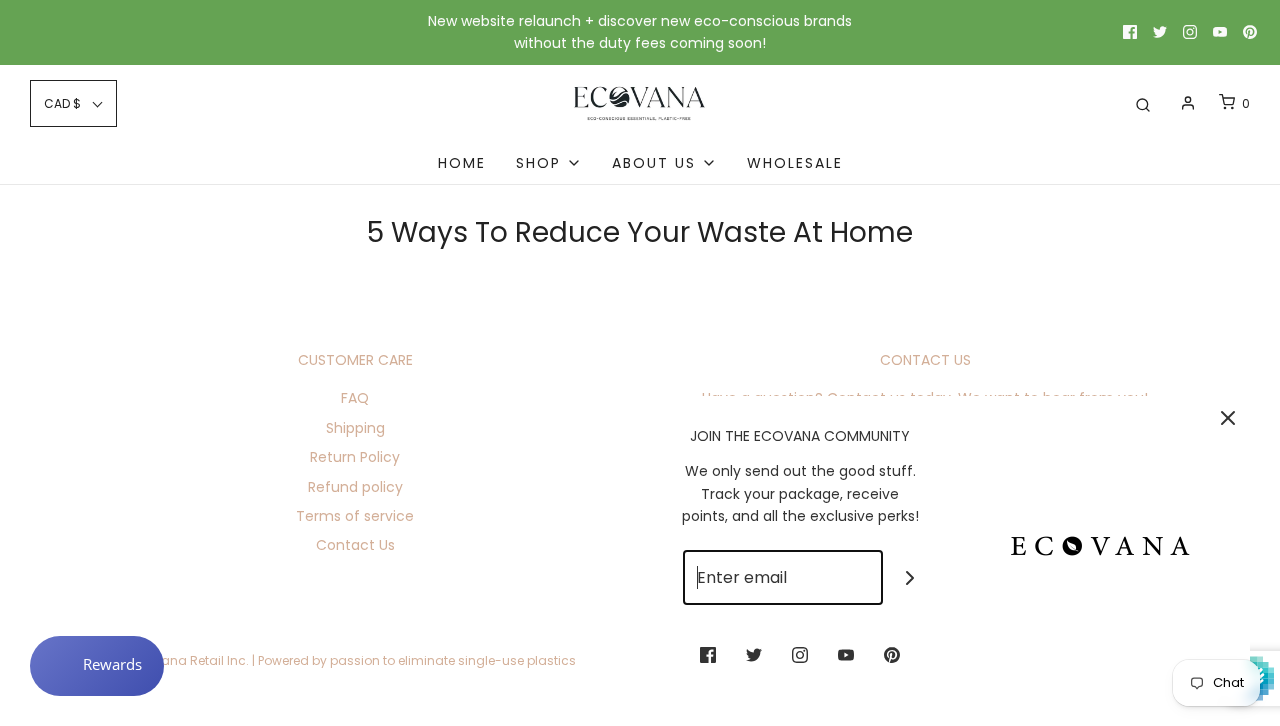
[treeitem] (549, 163)
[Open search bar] (1143, 103)
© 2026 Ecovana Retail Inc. (167, 660)
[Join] (910, 577)
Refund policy (355, 487)
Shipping (355, 428)
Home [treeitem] (462, 163)
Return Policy (355, 457)
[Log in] (1188, 103)
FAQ (355, 398)
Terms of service (355, 516)
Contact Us (355, 545)
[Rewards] (97, 666)
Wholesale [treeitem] (795, 163)
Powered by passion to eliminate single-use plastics (417, 660)
